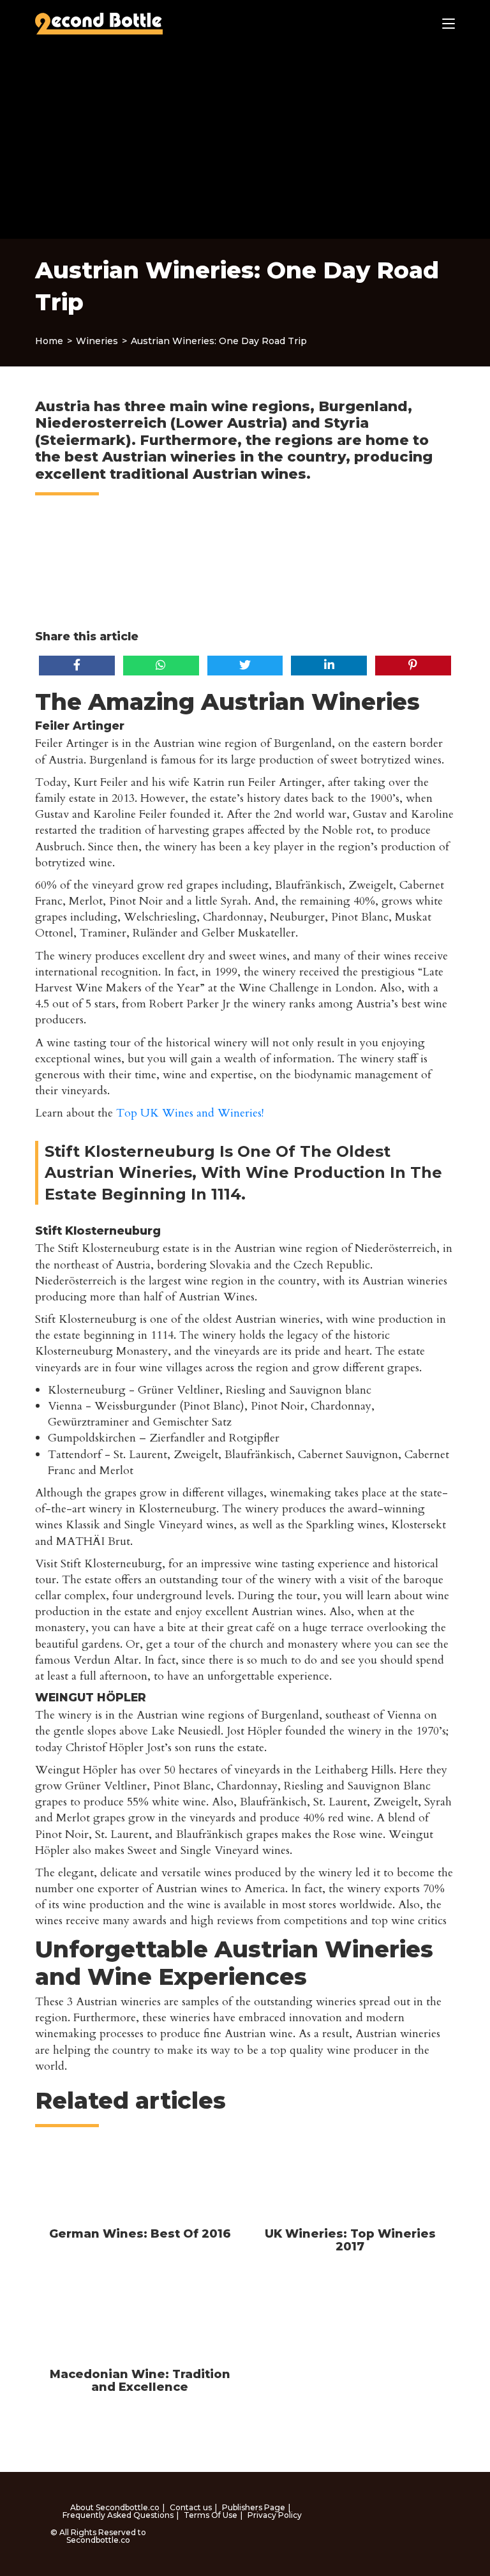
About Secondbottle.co (115, 2507)
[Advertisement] (245, 143)
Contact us (191, 2507)
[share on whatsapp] (161, 665)
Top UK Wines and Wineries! (190, 1113)
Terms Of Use (211, 2515)
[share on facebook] (77, 665)
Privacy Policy (275, 2515)
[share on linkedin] (329, 665)
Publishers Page (254, 2507)
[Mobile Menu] (449, 24)
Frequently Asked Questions (118, 2515)
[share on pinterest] (413, 665)
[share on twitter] (245, 665)
